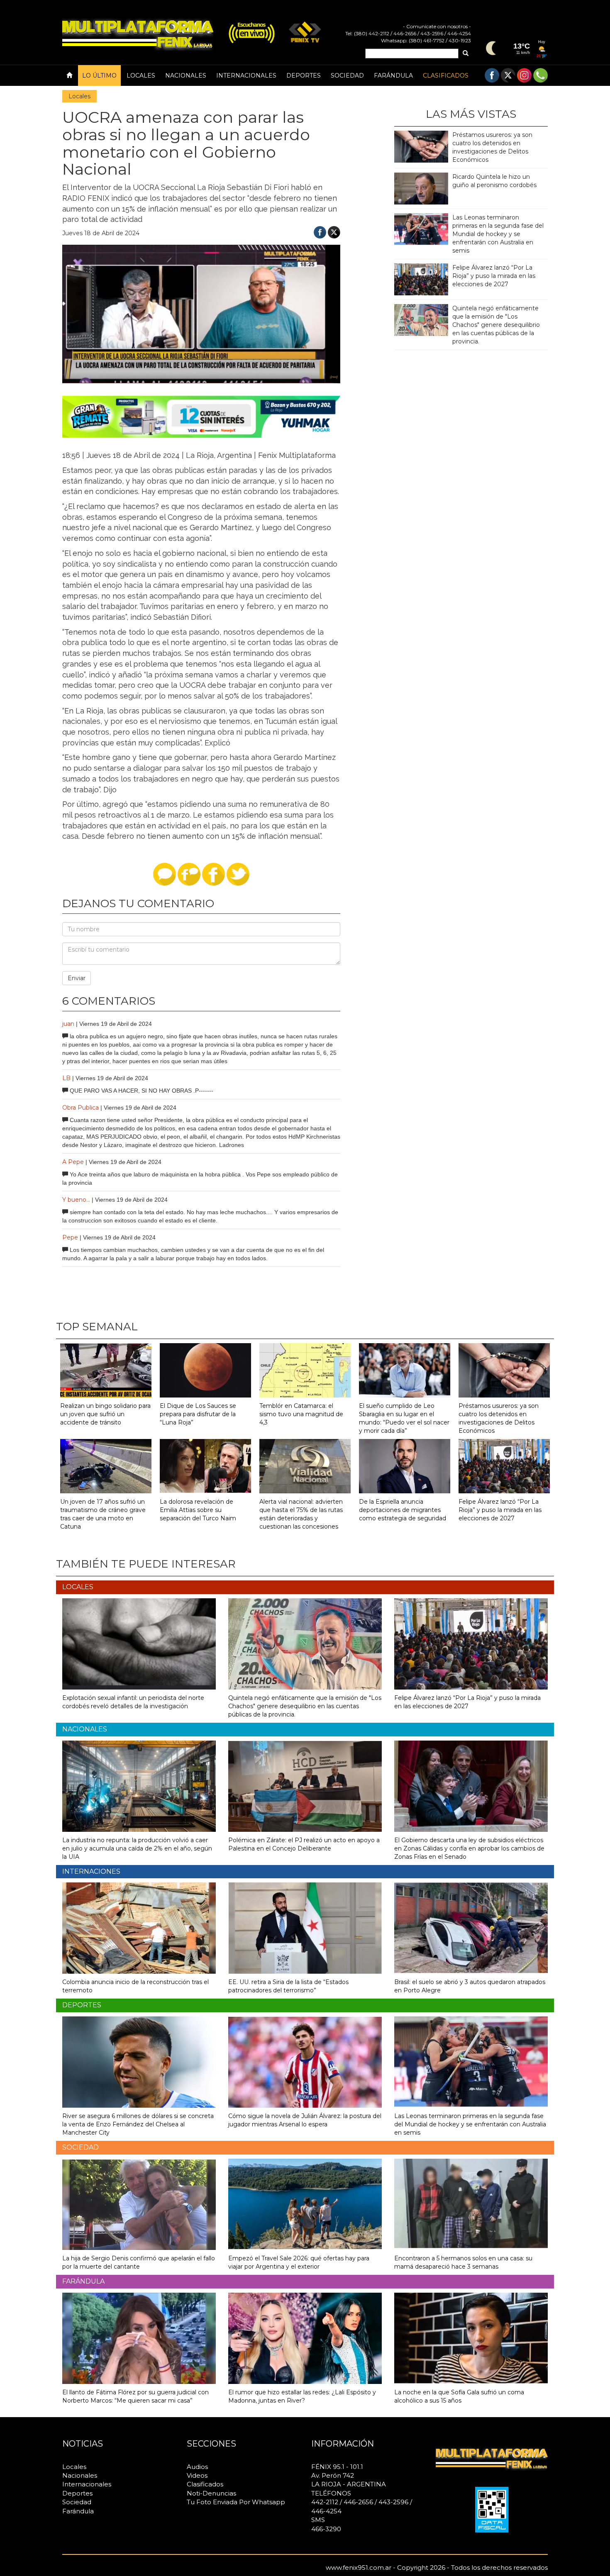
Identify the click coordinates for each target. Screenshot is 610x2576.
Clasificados (446, 75)
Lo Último (99, 75)
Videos (197, 2475)
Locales (141, 75)
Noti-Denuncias (211, 2493)
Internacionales (246, 75)
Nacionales (186, 75)
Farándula (393, 75)
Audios (197, 2467)
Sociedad (347, 75)
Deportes (304, 75)
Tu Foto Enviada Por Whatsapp (236, 2502)
